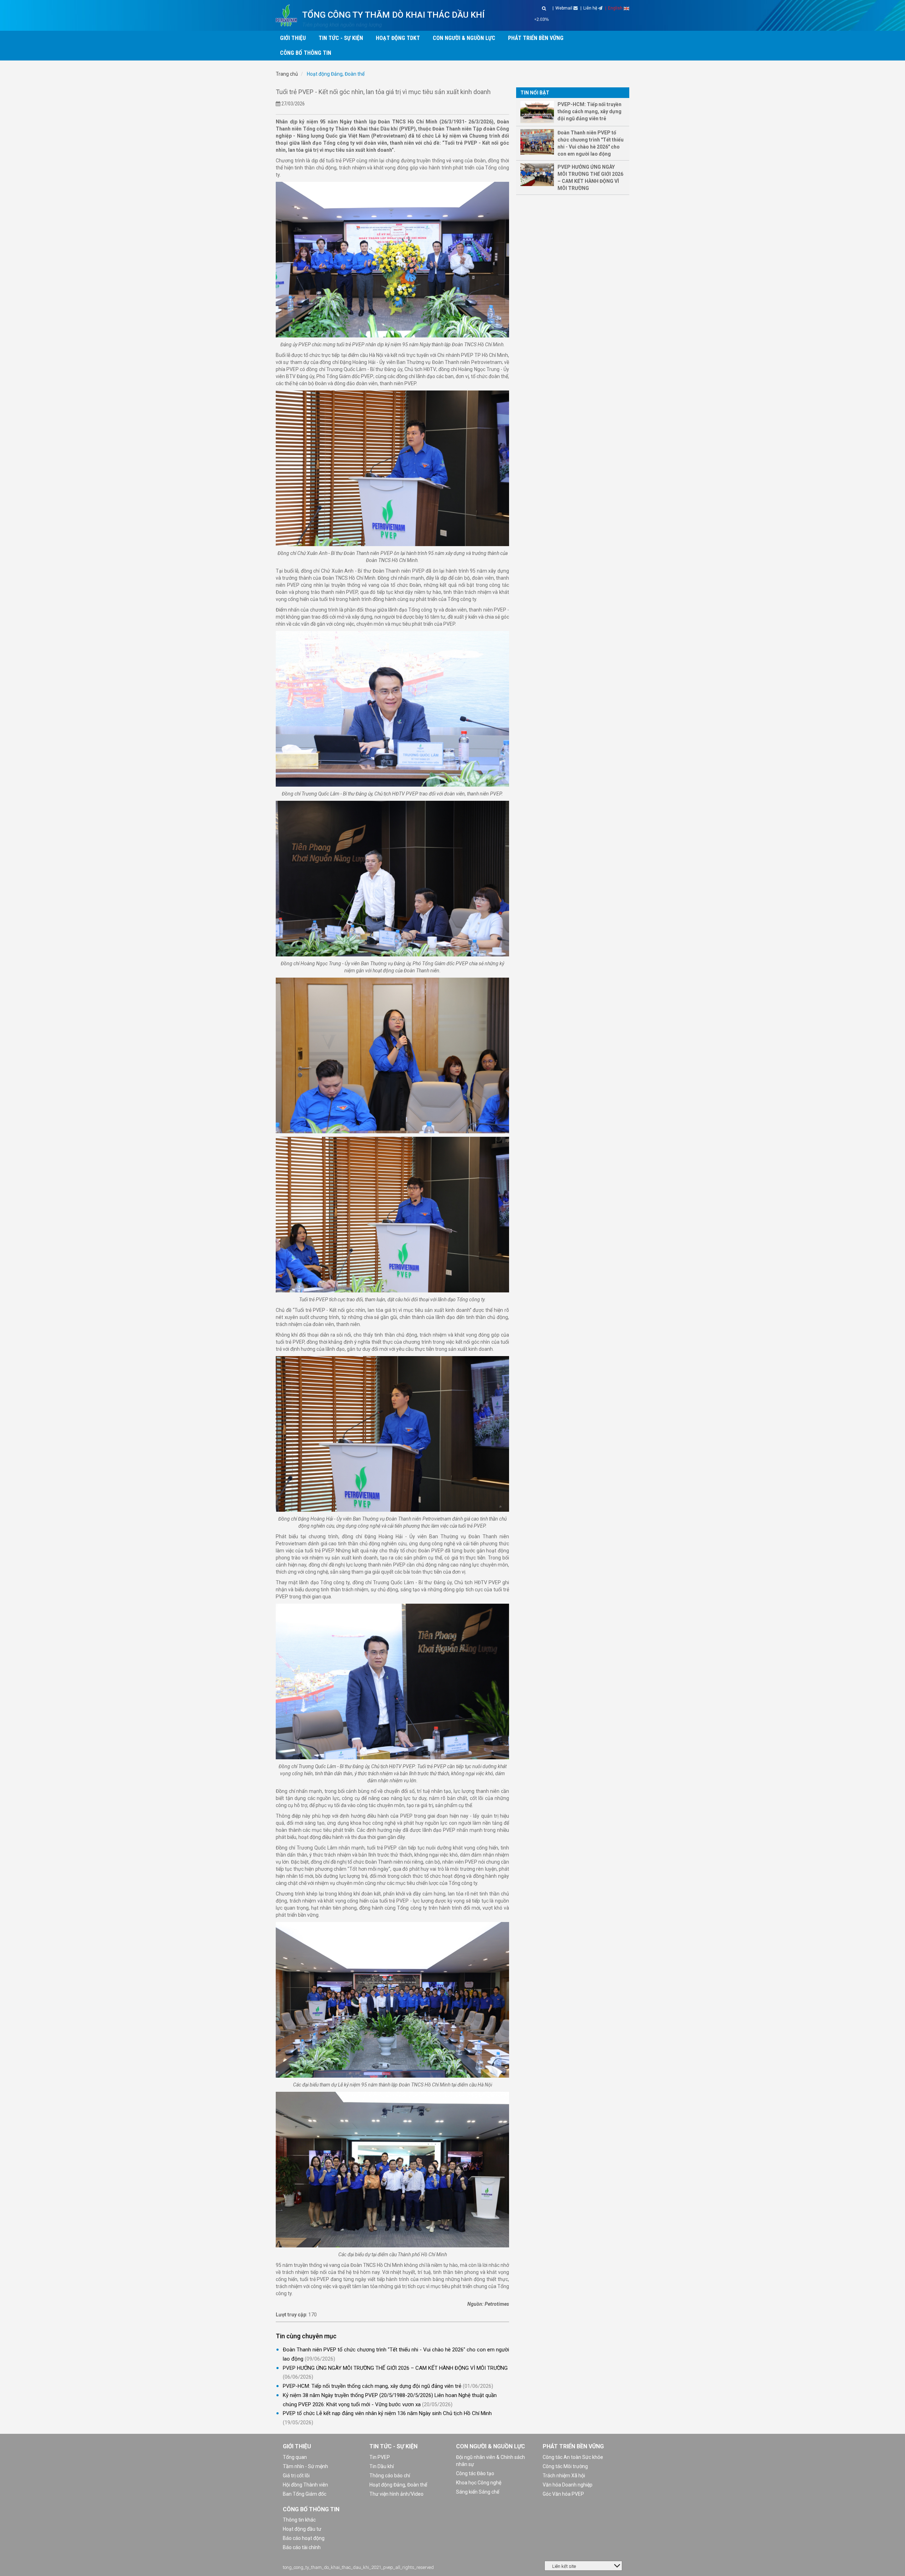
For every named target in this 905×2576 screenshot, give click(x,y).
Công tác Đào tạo (475, 2473)
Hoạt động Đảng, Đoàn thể (335, 74)
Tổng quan (295, 2457)
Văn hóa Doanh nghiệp (568, 2485)
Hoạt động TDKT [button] (398, 38)
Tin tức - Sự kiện (393, 2446)
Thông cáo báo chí (390, 2476)
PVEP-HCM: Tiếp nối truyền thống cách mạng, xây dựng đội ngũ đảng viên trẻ (372, 2386)
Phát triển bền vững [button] (536, 38)
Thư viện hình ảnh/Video (396, 2494)
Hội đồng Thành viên (305, 2485)
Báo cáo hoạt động (304, 2538)
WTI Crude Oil (559, 19)
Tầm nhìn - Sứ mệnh (305, 2466)
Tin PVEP (380, 2457)
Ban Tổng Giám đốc (305, 2494)
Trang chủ (287, 74)
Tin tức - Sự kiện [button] (341, 38)
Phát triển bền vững (573, 2446)
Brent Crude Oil (628, 19)
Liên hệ (591, 8)
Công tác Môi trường (565, 2466)
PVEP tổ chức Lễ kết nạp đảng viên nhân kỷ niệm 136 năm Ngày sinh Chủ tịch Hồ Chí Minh (387, 2413)
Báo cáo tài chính (302, 2547)
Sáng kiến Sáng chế (478, 2492)
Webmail (564, 8)
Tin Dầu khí (382, 2466)
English (616, 8)
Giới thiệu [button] (293, 38)
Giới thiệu (297, 2446)
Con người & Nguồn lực (491, 2446)
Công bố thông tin (311, 2509)
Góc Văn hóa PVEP (563, 2494)
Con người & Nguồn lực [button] (464, 38)
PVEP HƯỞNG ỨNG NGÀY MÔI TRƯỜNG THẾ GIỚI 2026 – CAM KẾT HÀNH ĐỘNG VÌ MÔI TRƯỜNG (395, 2368)
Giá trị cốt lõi (296, 2476)
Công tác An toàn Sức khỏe (573, 2457)
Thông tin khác (299, 2520)
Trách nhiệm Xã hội (564, 2476)
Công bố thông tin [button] (306, 53)
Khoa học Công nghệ (479, 2483)
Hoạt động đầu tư (302, 2529)
